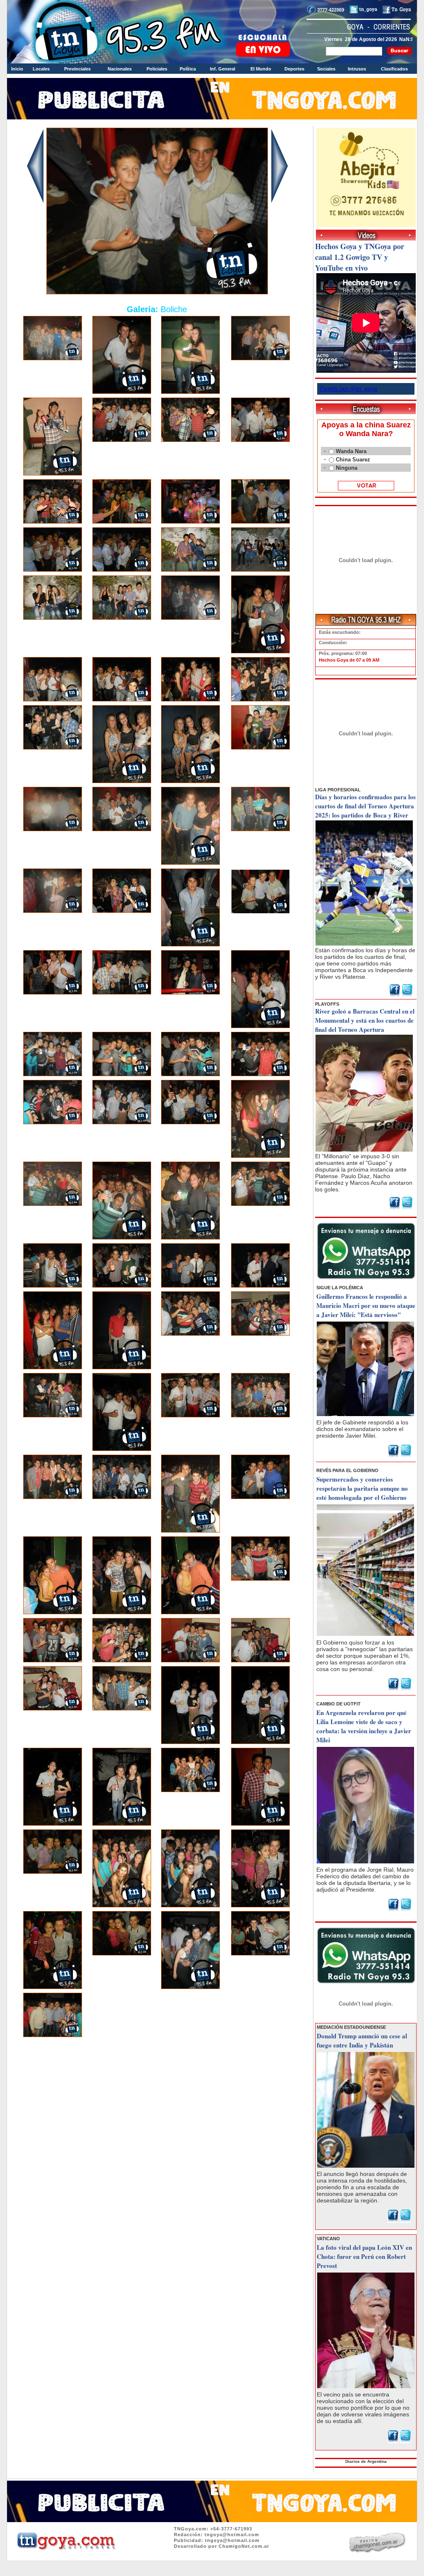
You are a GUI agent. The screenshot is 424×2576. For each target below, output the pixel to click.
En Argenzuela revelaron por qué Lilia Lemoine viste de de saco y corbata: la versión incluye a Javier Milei (364, 1726)
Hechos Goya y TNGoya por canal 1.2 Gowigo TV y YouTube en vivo (360, 257)
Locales (41, 69)
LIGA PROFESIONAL (338, 790)
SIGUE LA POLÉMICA (340, 1288)
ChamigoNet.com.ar (244, 2546)
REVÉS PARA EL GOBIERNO (347, 1470)
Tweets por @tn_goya (348, 389)
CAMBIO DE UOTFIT (338, 1704)
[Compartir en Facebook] (395, 995)
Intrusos (357, 69)
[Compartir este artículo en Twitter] (407, 995)
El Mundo (261, 69)
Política (188, 69)
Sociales (326, 69)
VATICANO (328, 2239)
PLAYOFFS (327, 1004)
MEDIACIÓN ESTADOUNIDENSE (351, 2027)
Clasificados (394, 69)
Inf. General (223, 69)
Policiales (157, 69)
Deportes (294, 69)
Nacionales (120, 69)
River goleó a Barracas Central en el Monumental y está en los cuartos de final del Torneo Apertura (365, 1020)
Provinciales (77, 69)
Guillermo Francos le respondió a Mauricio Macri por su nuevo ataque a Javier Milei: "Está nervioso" (366, 1305)
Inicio (17, 69)
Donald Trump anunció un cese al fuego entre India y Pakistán (362, 2040)
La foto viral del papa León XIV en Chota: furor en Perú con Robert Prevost (364, 2256)
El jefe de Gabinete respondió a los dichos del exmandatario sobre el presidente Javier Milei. (362, 1429)
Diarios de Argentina (366, 2461)
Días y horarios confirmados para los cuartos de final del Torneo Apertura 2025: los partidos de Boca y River (365, 806)
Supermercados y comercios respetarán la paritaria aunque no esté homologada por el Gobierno (362, 1488)
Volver (157, 2063)
